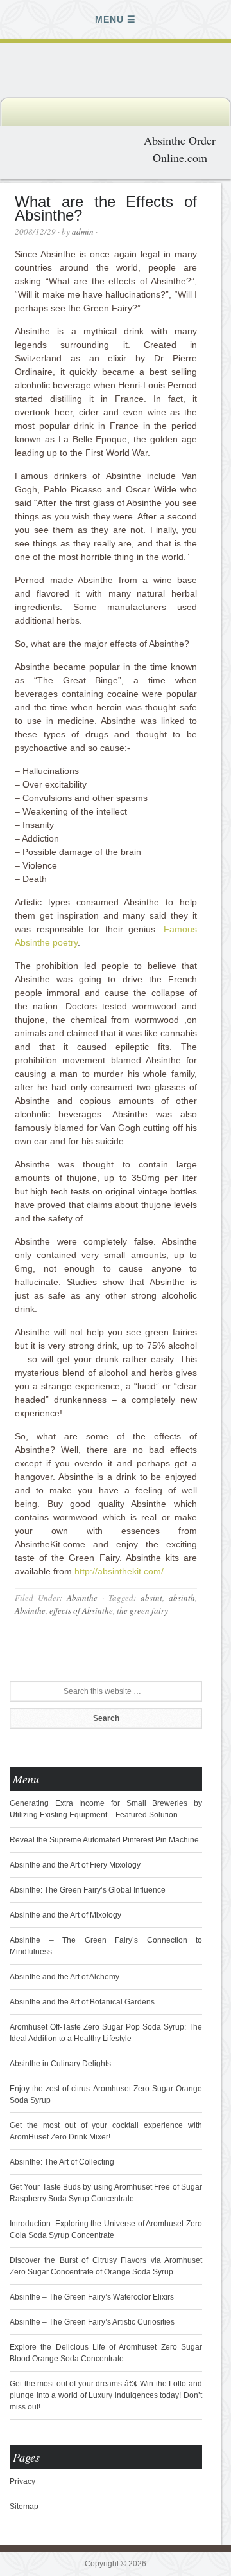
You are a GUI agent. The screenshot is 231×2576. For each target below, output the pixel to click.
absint (151, 1598)
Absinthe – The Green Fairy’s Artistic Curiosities (92, 2322)
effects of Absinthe (81, 1610)
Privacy (22, 2481)
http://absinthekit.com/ (119, 1571)
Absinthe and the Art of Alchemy (64, 1977)
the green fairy (142, 1610)
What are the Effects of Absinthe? (106, 208)
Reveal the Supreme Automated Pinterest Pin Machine (104, 1840)
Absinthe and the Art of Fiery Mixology (75, 1865)
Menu (109, 19)
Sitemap (24, 2507)
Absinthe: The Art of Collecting (62, 2162)
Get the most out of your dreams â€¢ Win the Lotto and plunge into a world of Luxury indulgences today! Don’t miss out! (106, 2395)
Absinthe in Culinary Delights (60, 2064)
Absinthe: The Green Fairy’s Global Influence (88, 1890)
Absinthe (82, 1598)
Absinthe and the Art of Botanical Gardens (82, 2002)
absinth (182, 1598)
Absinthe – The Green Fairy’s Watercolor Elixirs (92, 2297)
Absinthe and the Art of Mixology (65, 1915)
